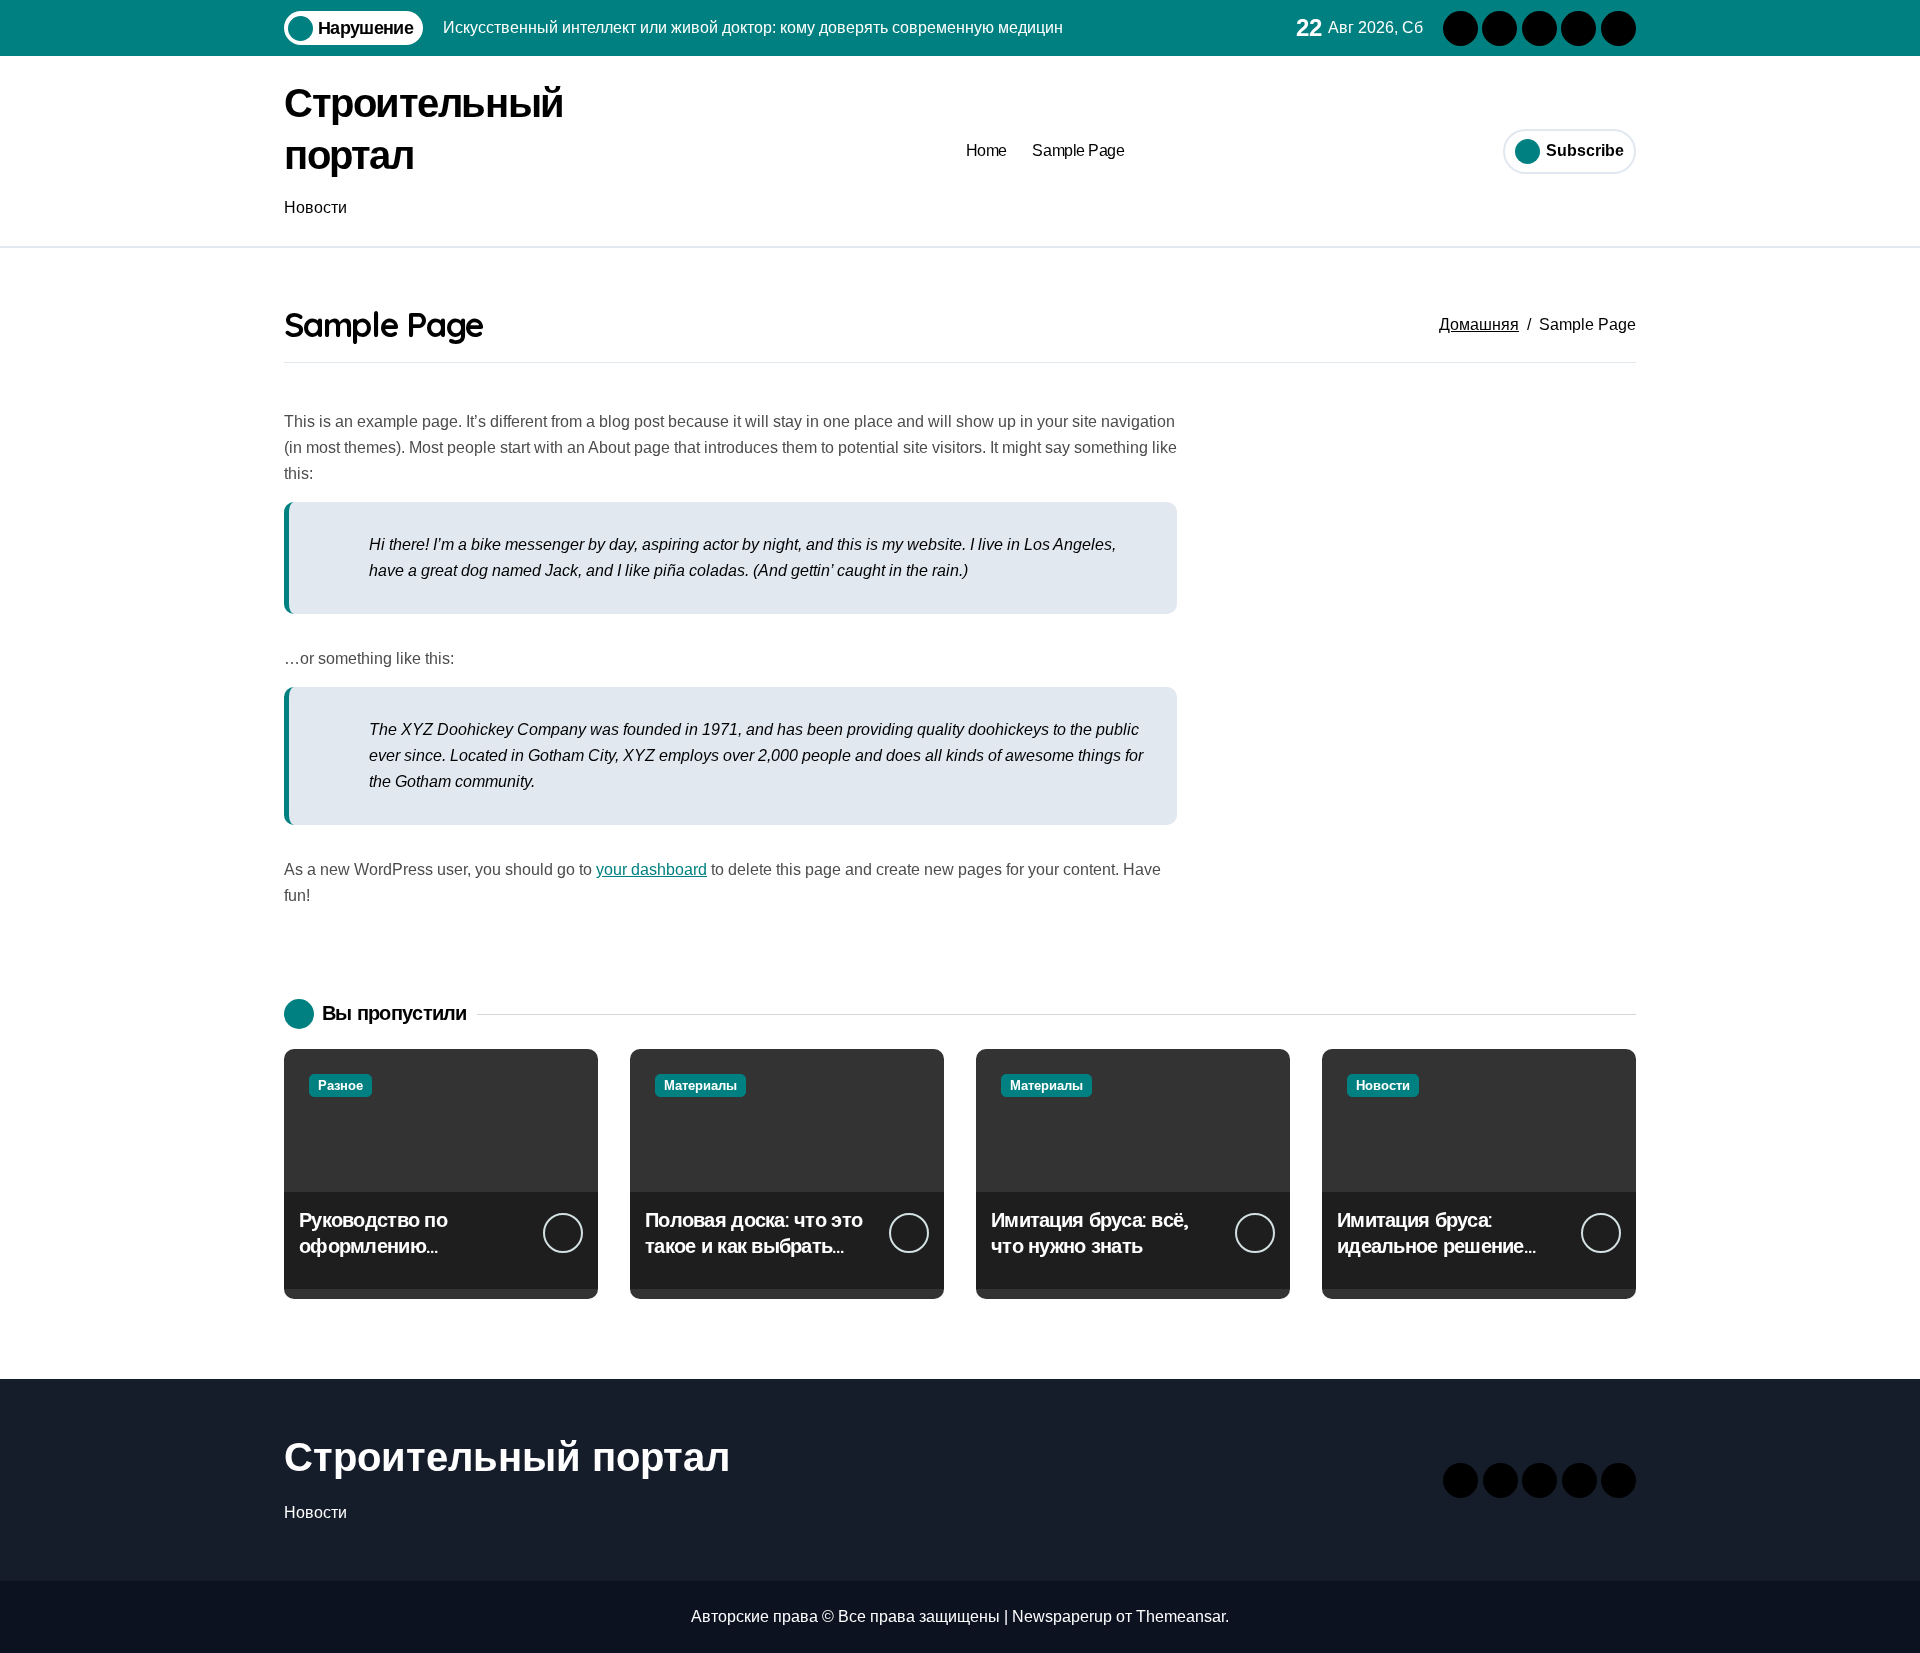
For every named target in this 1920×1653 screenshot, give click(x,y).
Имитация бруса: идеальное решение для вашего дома (1430, 1245)
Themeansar (1180, 1616)
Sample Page (1078, 150)
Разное (340, 1085)
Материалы (700, 1085)
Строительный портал (507, 1457)
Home (986, 150)
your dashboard (651, 869)
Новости (1383, 1085)
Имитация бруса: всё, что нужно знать (1090, 1232)
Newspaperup (1062, 1616)
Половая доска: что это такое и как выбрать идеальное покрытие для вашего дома (753, 1258)
